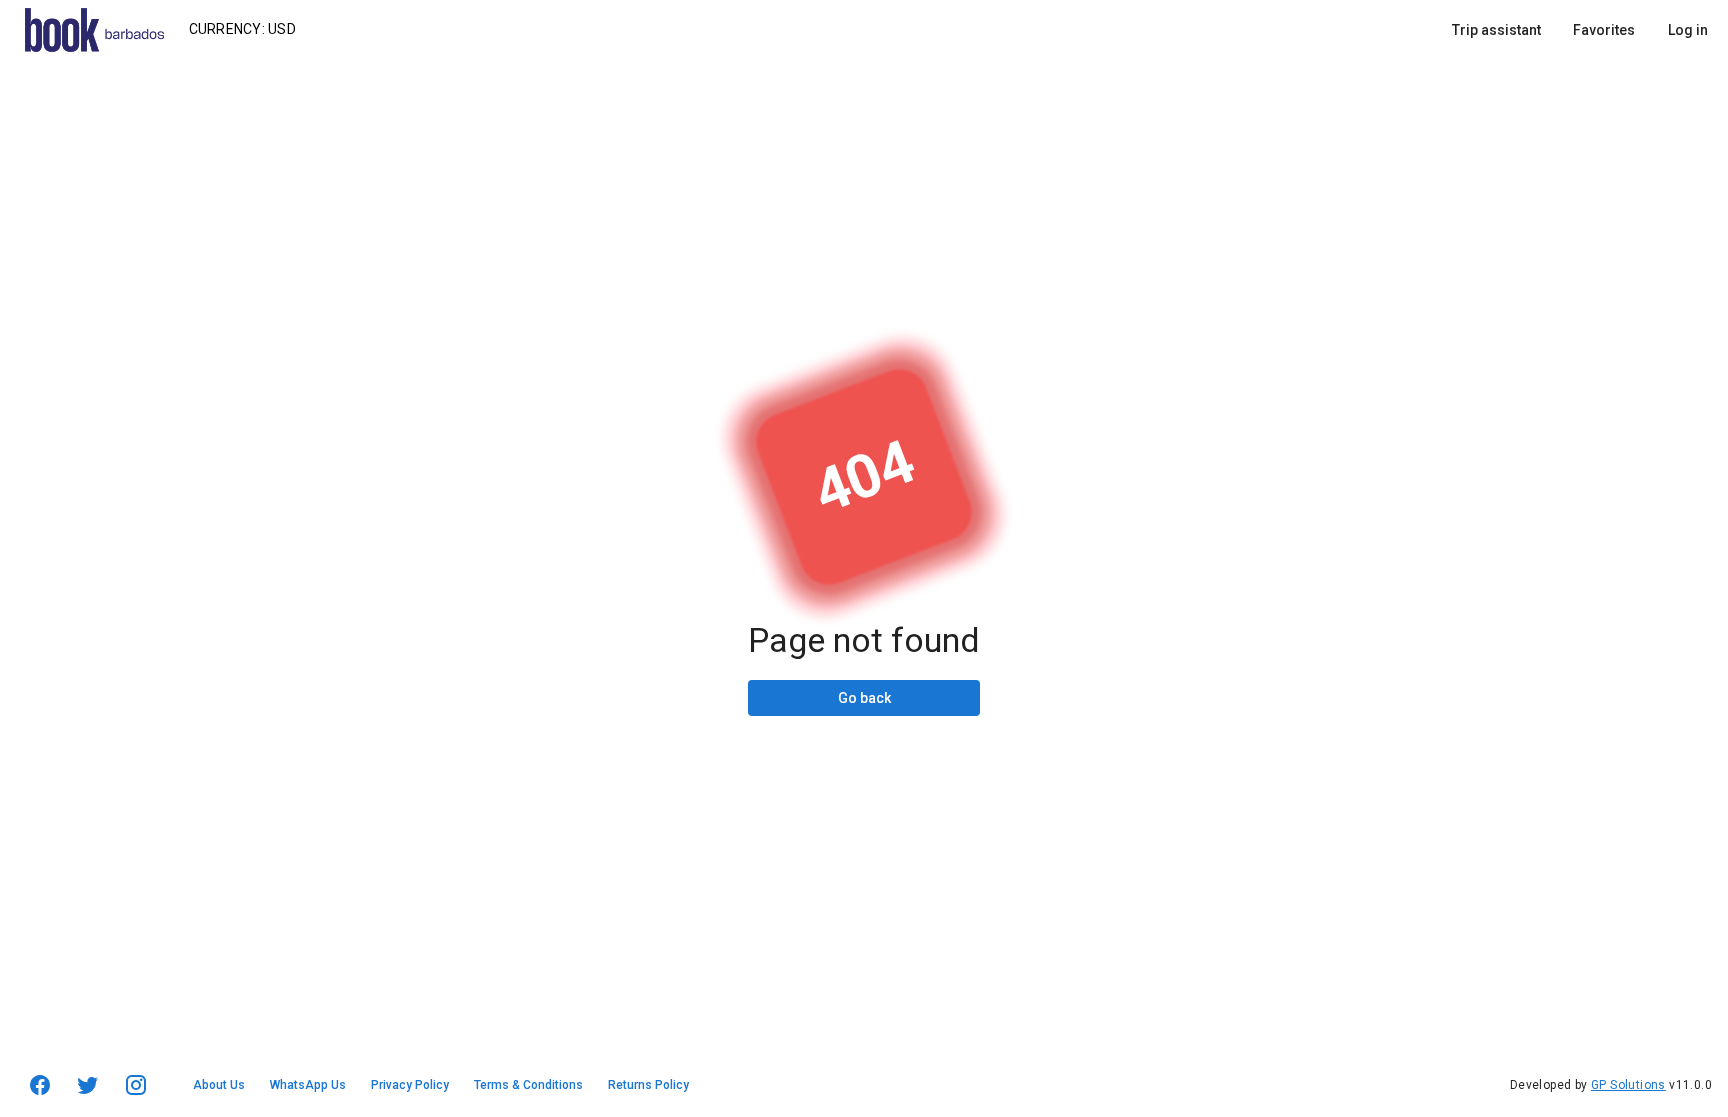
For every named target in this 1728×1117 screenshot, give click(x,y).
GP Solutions (1628, 1085)
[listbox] (1580, 30)
